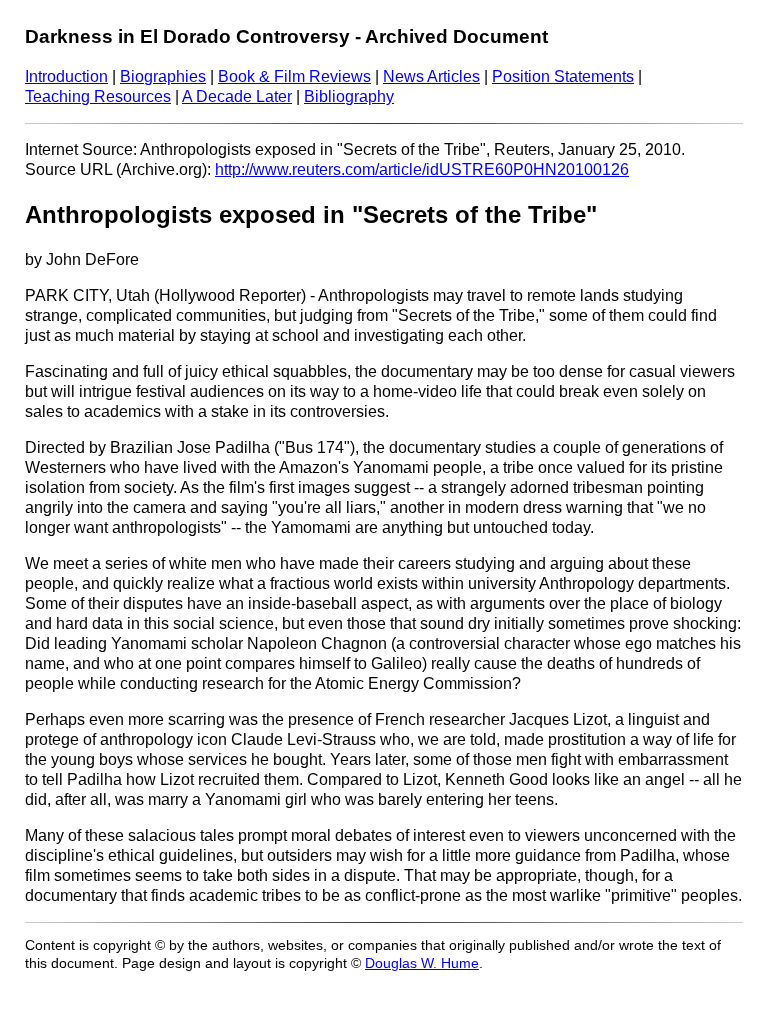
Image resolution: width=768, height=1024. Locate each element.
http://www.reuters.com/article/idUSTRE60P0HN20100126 (422, 169)
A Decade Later (237, 96)
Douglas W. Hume (422, 963)
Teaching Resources (98, 96)
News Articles (431, 76)
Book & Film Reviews (294, 76)
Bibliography (349, 96)
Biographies (163, 76)
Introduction (66, 76)
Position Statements (563, 76)
